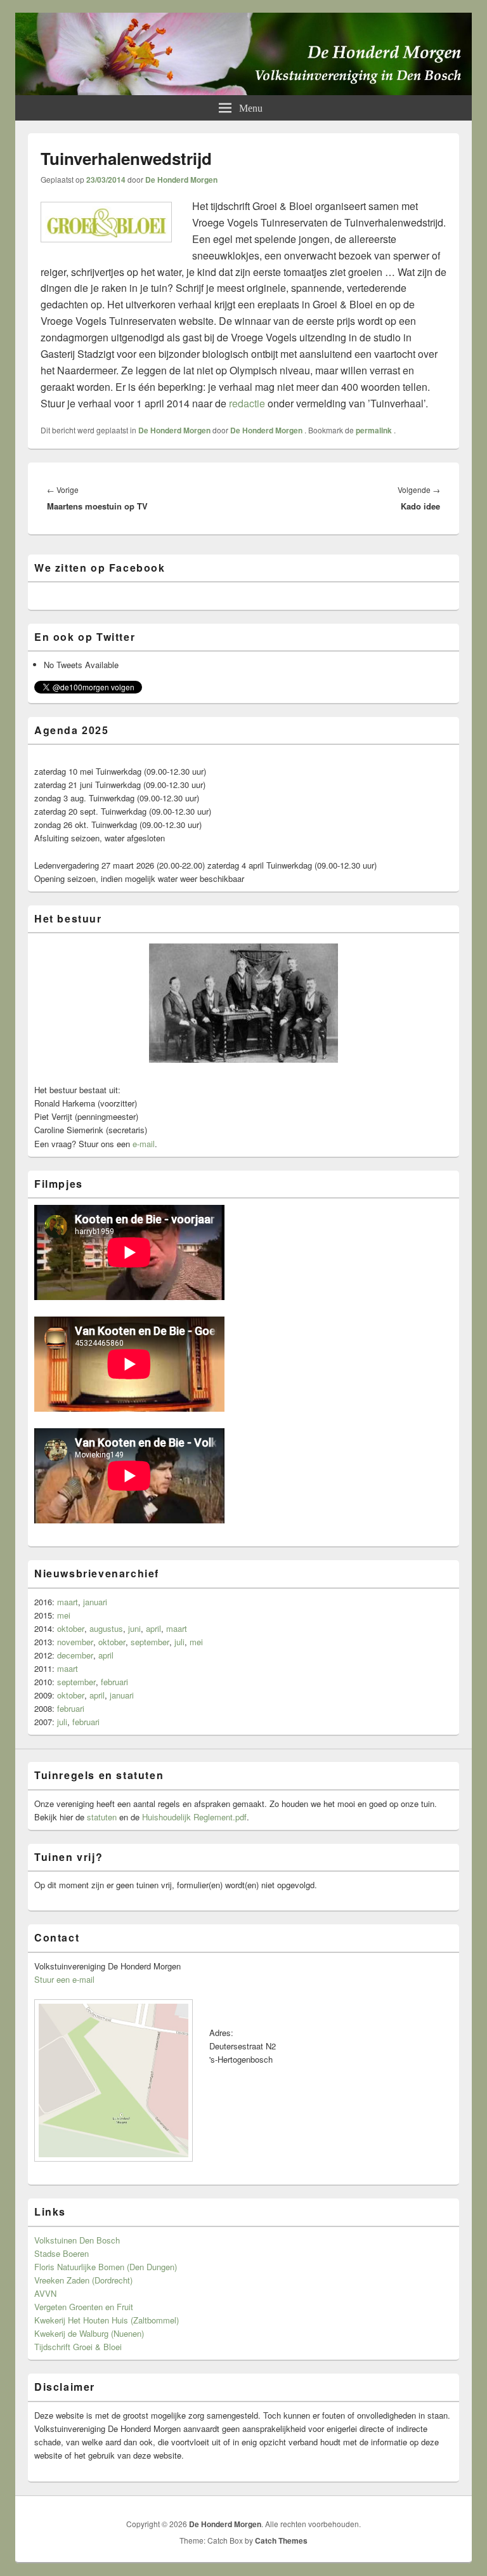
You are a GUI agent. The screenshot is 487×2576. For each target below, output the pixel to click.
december (75, 1655)
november (75, 1642)
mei (64, 1615)
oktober (71, 1628)
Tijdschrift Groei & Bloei (78, 2347)
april (153, 1628)
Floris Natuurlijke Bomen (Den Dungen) (106, 2267)
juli (179, 1642)
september (150, 1642)
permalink (375, 430)
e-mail (144, 1144)
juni (134, 1628)
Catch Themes (281, 2540)
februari (114, 1682)
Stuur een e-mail (64, 1979)
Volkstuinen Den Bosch (77, 2240)
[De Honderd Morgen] (243, 91)
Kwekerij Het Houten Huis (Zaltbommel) (107, 2320)
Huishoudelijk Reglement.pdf (194, 1817)
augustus (106, 1628)
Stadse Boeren (62, 2253)
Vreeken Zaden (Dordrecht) (83, 2280)
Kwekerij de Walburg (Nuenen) (89, 2333)
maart (68, 1602)
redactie (247, 403)
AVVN (45, 2293)
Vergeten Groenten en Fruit (84, 2307)
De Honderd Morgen (181, 180)
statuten (102, 1817)
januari (95, 1602)
